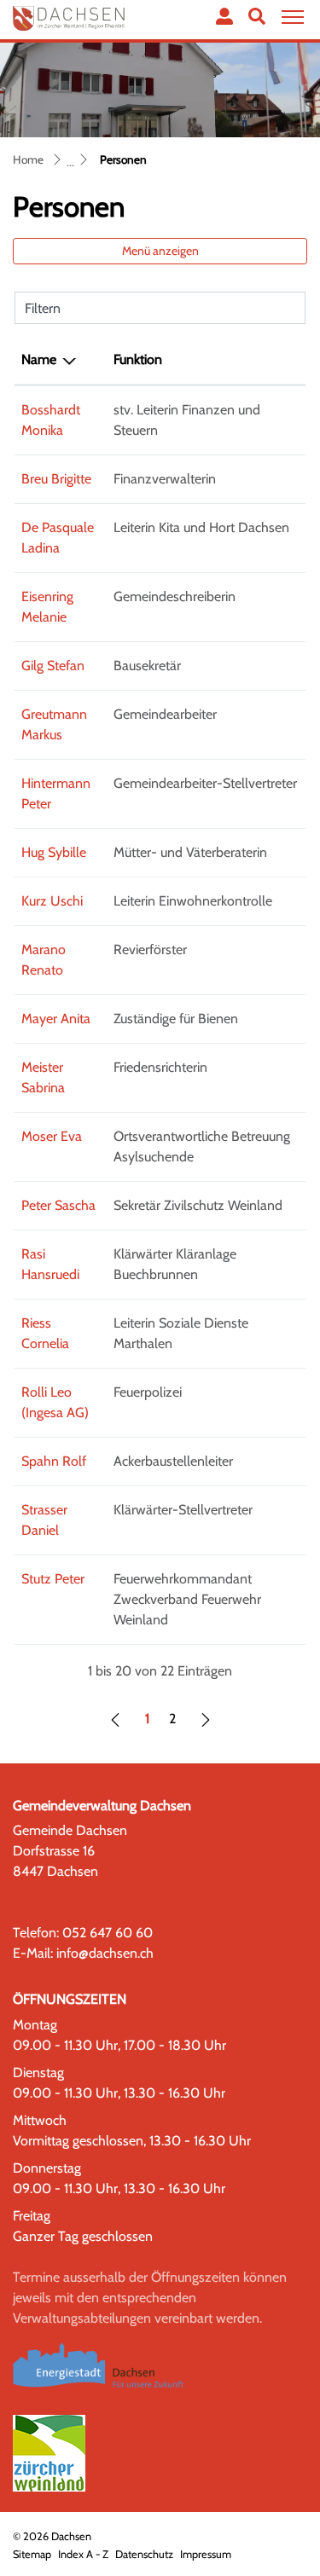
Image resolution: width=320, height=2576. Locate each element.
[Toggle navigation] (290, 17)
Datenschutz (144, 2554)
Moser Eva (52, 1136)
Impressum (206, 2554)
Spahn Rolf (54, 1461)
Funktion (138, 359)
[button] (257, 16)
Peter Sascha (58, 1205)
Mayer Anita (56, 1019)
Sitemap (32, 2554)
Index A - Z (83, 2554)
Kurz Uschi (52, 901)
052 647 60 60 (108, 1933)
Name (39, 359)
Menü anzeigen (160, 251)
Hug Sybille (54, 852)
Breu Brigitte (56, 479)
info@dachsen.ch (105, 1953)
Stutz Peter (53, 1579)
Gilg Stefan (53, 666)
